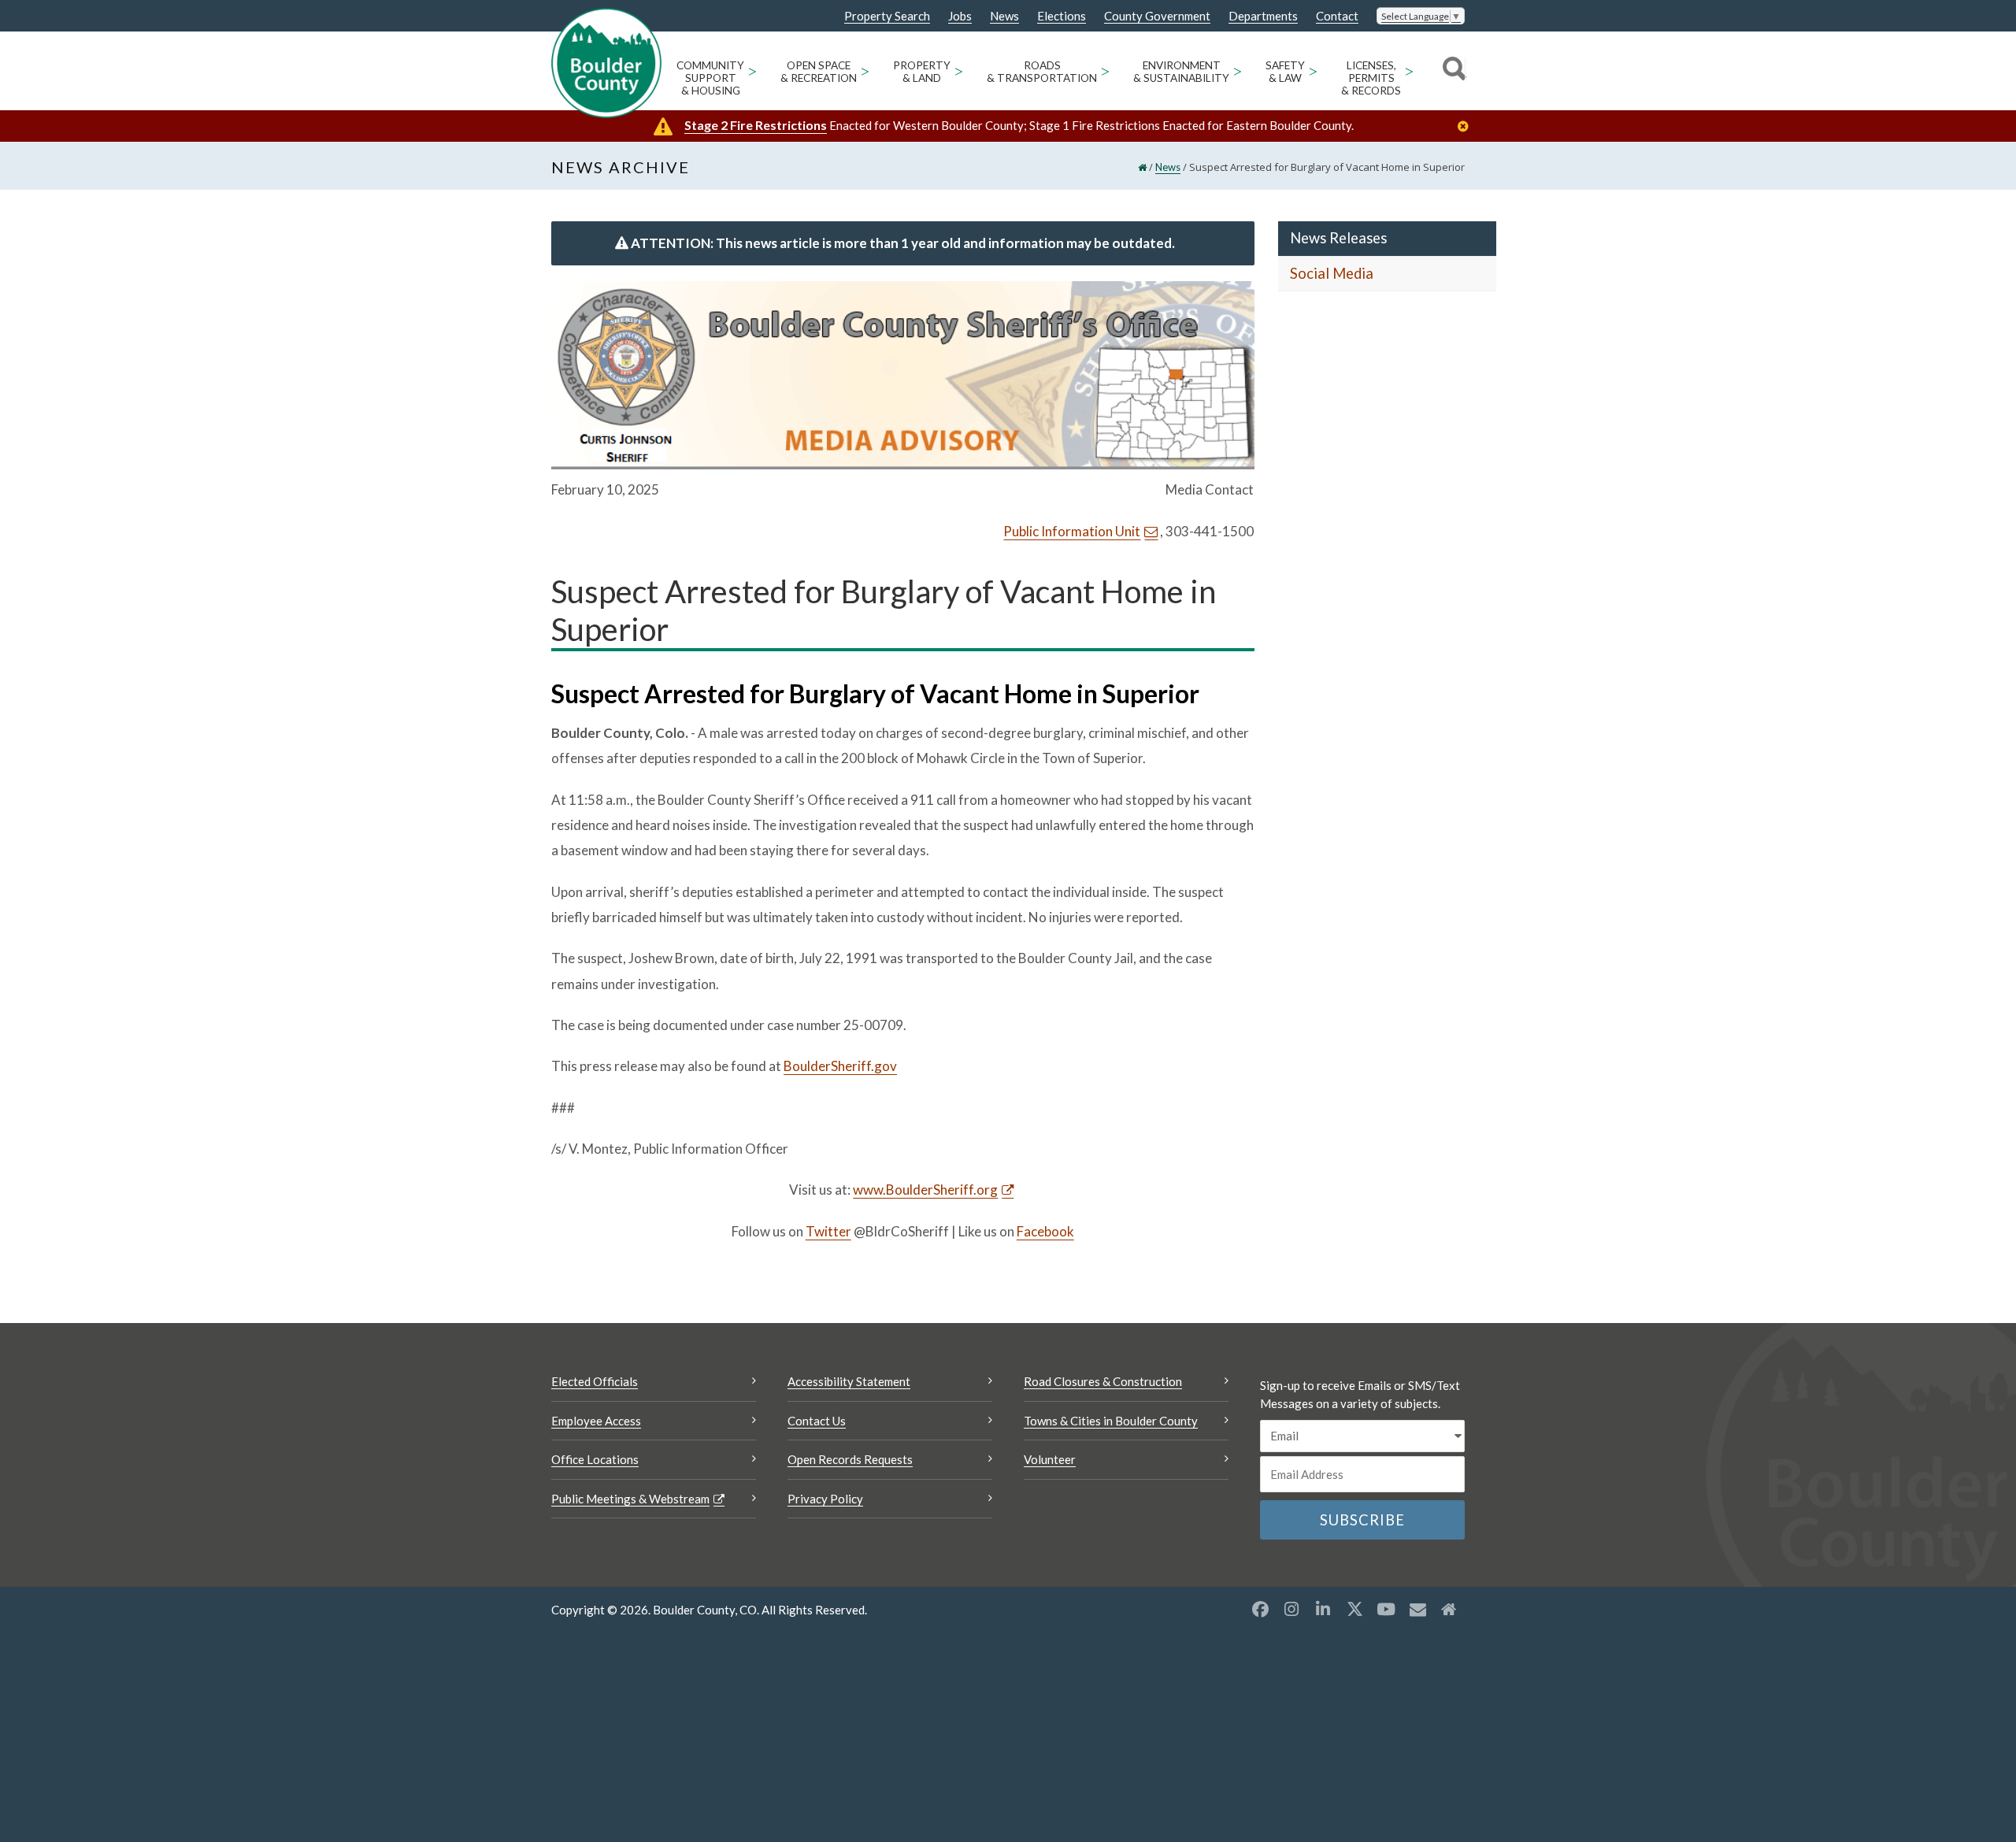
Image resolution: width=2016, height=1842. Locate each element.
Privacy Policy (825, 1499)
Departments (1263, 16)
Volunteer (1050, 1459)
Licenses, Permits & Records (1371, 78)
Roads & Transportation (1042, 72)
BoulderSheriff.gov (840, 1066)
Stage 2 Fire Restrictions (756, 125)
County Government (1157, 16)
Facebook (1045, 1231)
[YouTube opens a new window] (1386, 1609)
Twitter (828, 1231)
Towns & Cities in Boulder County (1111, 1421)
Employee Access (596, 1421)
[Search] (1452, 71)
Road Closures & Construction (1103, 1381)
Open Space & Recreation (819, 72)
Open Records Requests (850, 1459)
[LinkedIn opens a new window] (1323, 1609)
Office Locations (595, 1459)
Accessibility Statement (849, 1381)
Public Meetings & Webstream (630, 1499)
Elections (1062, 16)
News (1004, 16)
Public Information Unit (1072, 531)
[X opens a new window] (1354, 1609)
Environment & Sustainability (1181, 72)
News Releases (1338, 238)
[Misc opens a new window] (1417, 1609)
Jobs (960, 16)
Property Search (887, 17)
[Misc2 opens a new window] (1449, 1609)
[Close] (1467, 126)
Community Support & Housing (710, 78)
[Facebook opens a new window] (1260, 1609)
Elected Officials (595, 1381)
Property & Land (922, 72)
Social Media (1332, 273)
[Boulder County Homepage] (606, 63)
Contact (1337, 16)
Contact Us (817, 1421)
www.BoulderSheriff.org (925, 1190)
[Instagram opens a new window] (1291, 1609)
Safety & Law (1285, 72)
